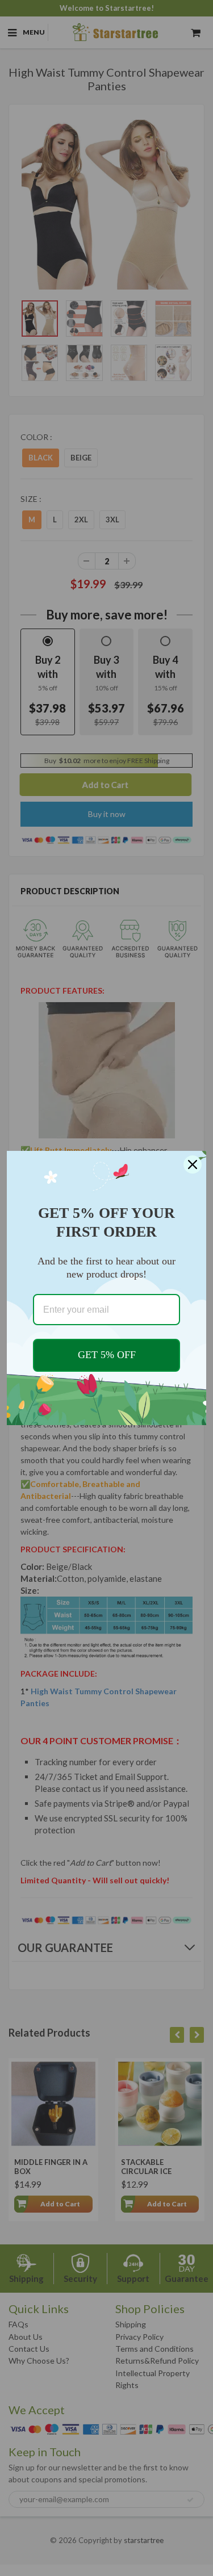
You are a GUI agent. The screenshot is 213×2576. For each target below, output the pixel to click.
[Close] (193, 1165)
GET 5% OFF (107, 1355)
